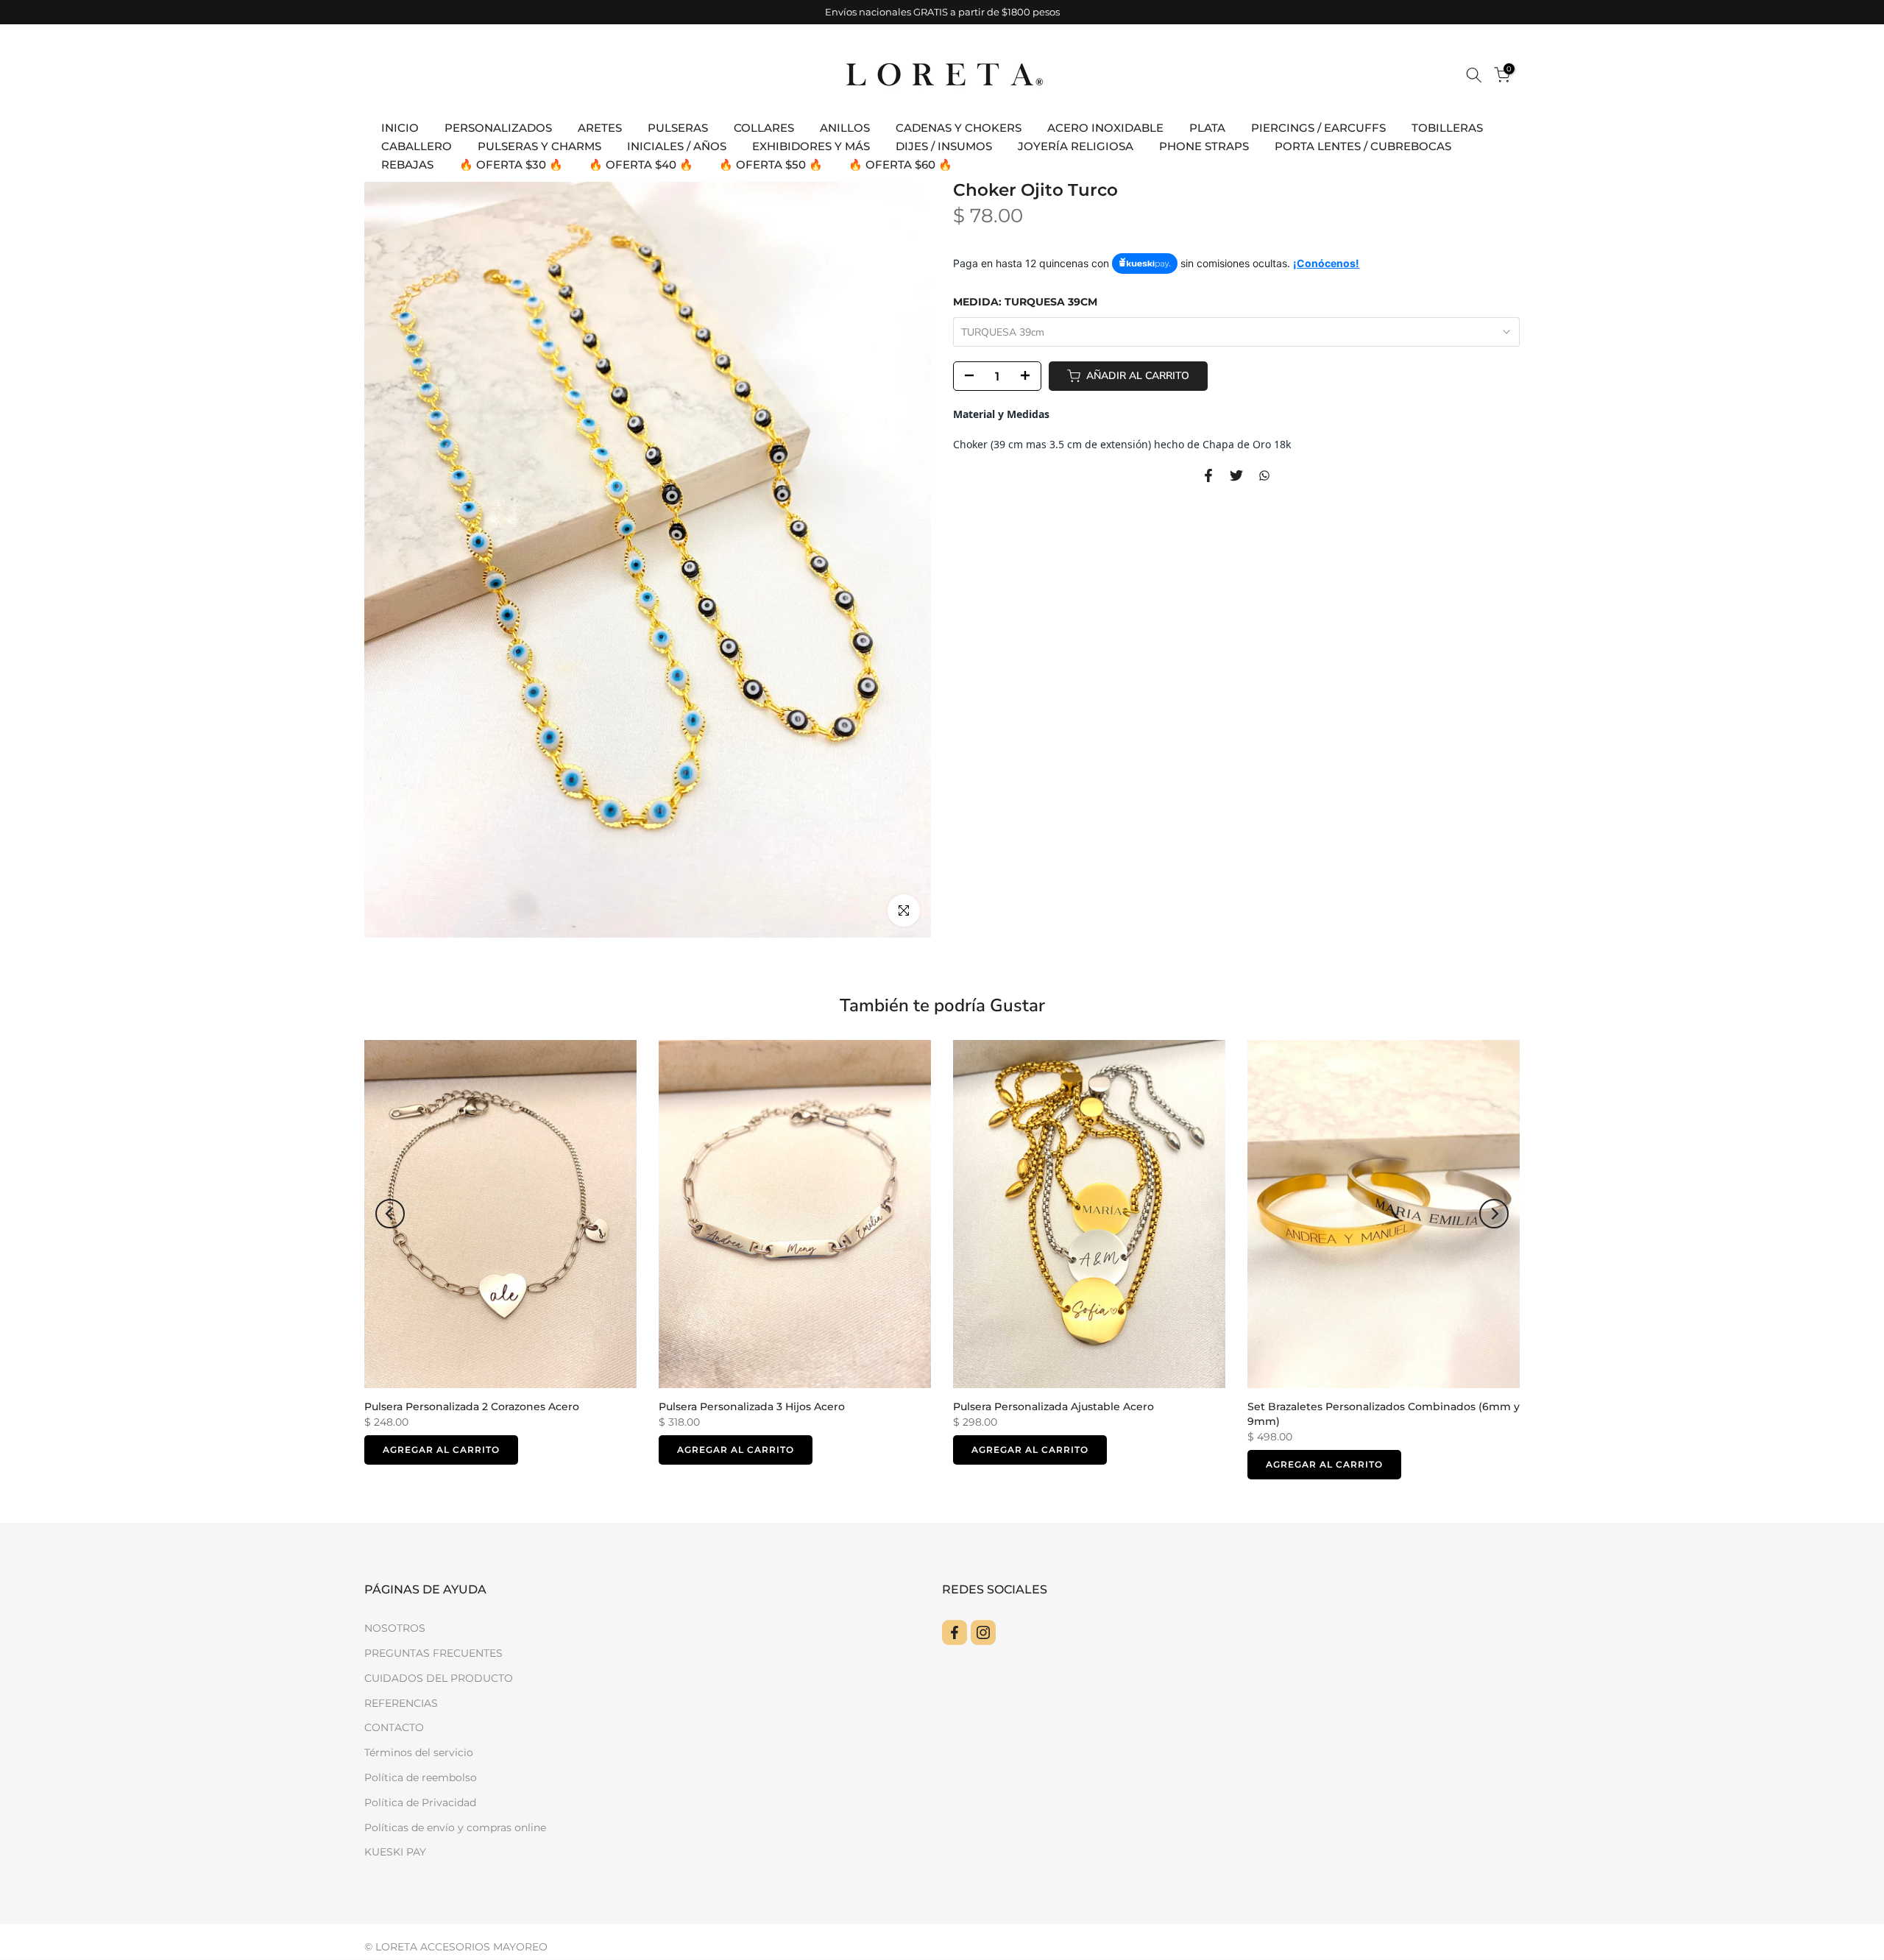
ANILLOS (845, 128)
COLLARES (764, 128)
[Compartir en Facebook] (1208, 475)
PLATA (1207, 128)
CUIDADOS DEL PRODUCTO (439, 1678)
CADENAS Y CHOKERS (959, 128)
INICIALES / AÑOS (677, 146)
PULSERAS (678, 128)
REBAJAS (407, 164)
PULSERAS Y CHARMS (539, 146)
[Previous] (390, 1214)
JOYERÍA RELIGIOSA (1076, 146)
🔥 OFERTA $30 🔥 (511, 164)
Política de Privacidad (420, 1802)
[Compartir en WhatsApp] (1264, 475)
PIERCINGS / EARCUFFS (1318, 128)
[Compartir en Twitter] (1236, 475)
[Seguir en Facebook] (955, 1632)
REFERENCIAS (401, 1703)
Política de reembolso (421, 1777)
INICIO (400, 128)
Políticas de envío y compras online (455, 1828)
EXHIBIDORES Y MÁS (811, 146)
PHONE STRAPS (1204, 146)
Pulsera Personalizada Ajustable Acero (1053, 1406)
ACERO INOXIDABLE (1105, 128)
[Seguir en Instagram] (983, 1632)
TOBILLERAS (1447, 128)
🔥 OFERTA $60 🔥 (900, 164)
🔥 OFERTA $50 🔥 (771, 164)
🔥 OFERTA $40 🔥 (641, 164)
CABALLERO (417, 146)
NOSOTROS (395, 1628)
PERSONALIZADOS (498, 128)
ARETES (600, 128)
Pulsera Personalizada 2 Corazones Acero (472, 1406)
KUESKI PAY (395, 1852)
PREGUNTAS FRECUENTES (433, 1653)
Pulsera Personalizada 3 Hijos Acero (752, 1406)
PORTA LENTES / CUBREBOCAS (1363, 146)
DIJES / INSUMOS (944, 146)
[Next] (1494, 1214)
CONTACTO (394, 1727)
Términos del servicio (419, 1752)
